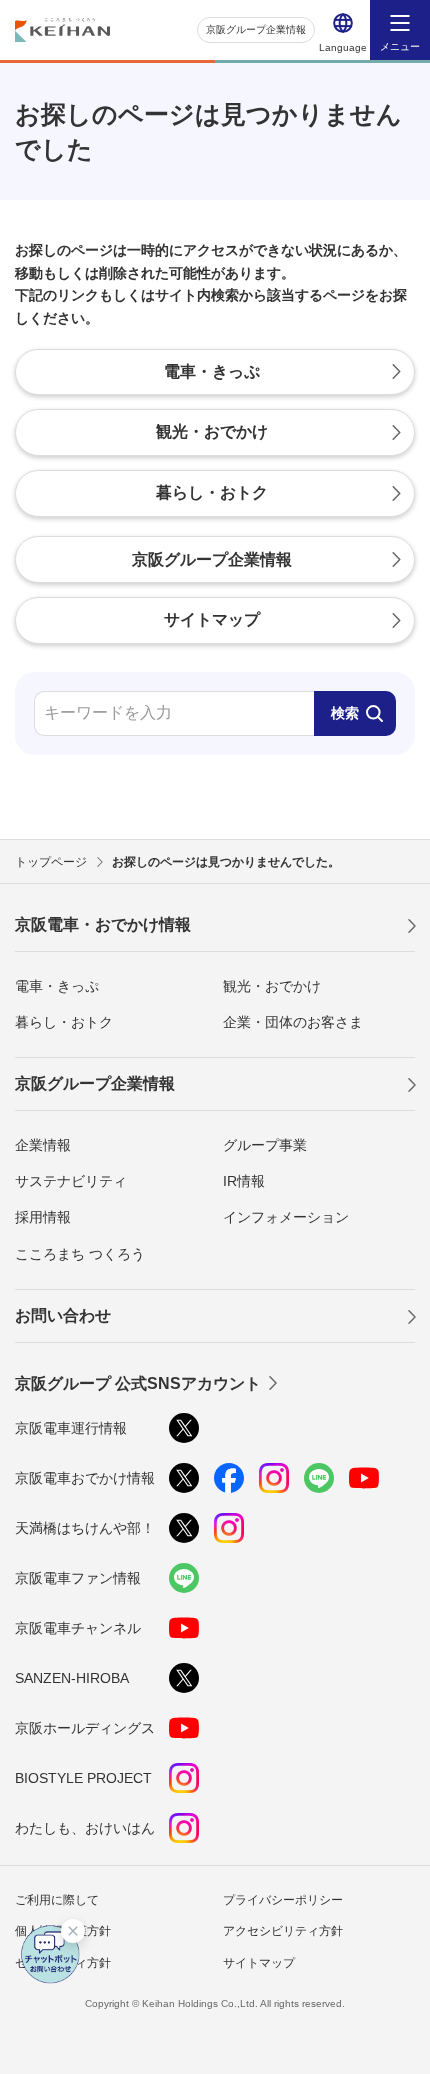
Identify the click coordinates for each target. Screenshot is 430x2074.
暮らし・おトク (64, 1022)
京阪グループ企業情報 (256, 29)
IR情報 (244, 1181)
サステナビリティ (71, 1181)
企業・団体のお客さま (293, 1022)
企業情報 (43, 1145)
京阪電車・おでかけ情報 (103, 924)
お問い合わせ (63, 1315)
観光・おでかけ (272, 986)
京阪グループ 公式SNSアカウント (138, 1383)
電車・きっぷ (57, 986)
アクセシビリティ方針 (283, 1931)
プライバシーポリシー (283, 1900)
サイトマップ (259, 1963)
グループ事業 (265, 1145)
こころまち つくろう (80, 1254)
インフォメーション (286, 1217)
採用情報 (43, 1217)
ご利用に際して (57, 1900)
